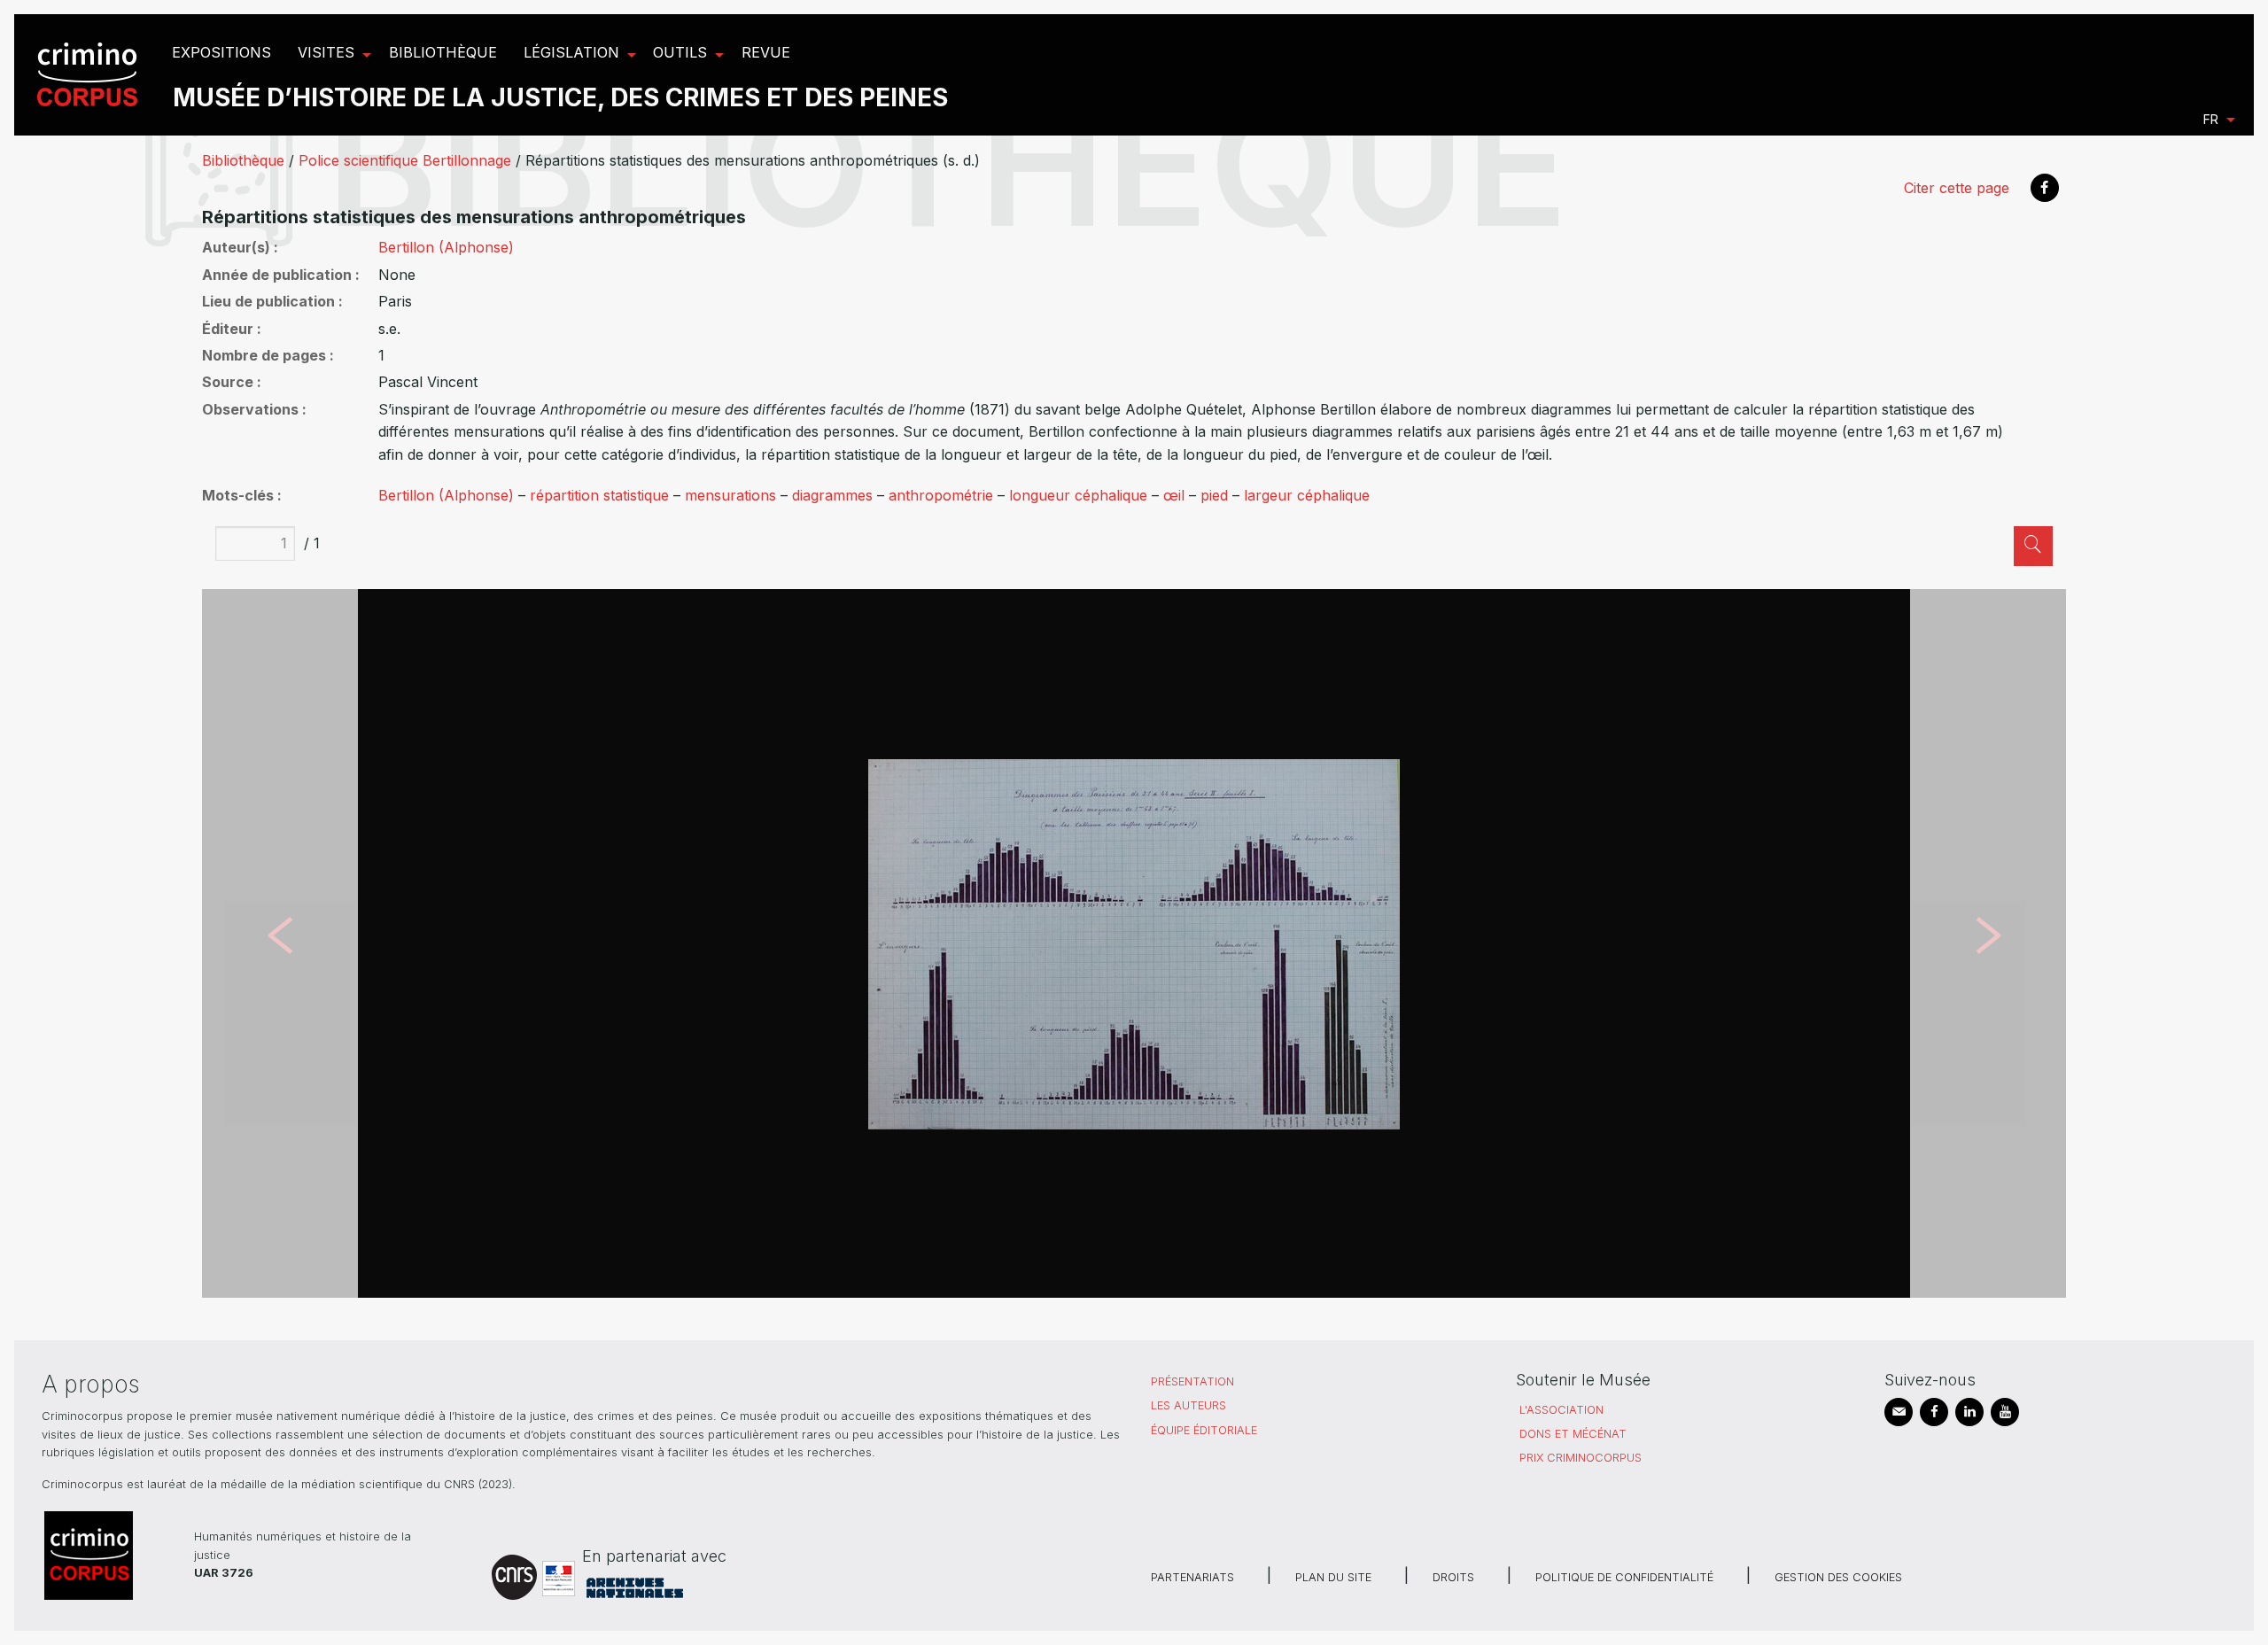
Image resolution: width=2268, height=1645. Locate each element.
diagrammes (832, 495)
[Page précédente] (280, 943)
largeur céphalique (1307, 495)
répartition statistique (599, 495)
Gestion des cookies (1838, 1577)
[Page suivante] (1988, 943)
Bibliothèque (243, 160)
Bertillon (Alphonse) (446, 247)
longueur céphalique (1078, 495)
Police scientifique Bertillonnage (405, 160)
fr (2211, 119)
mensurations (730, 495)
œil (1174, 495)
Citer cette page (1957, 188)
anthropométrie (941, 495)
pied (1214, 495)
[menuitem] (90, 75)
